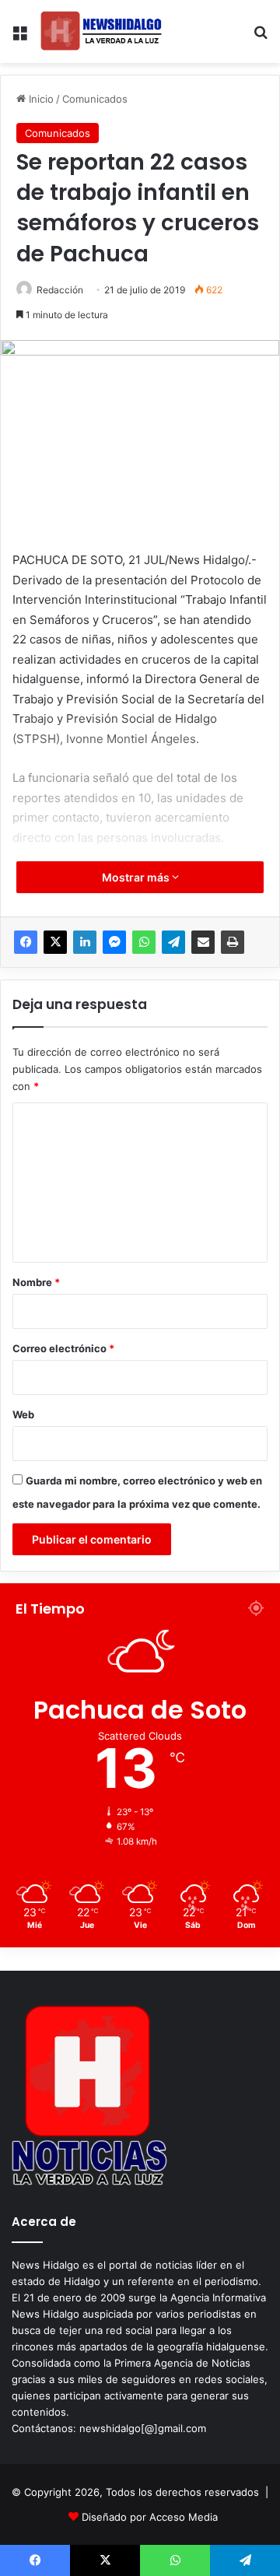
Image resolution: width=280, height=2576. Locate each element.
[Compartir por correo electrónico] (203, 942)
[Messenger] (114, 942)
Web (23, 1414)
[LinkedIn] (85, 942)
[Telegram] (173, 942)
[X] (55, 942)
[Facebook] (26, 942)
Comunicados (95, 99)
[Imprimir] (233, 942)
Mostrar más (137, 877)
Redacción (60, 290)
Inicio (40, 99)
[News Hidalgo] (101, 32)
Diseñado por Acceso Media (150, 2517)
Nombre (36, 1282)
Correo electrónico (63, 1348)
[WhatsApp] (144, 942)
